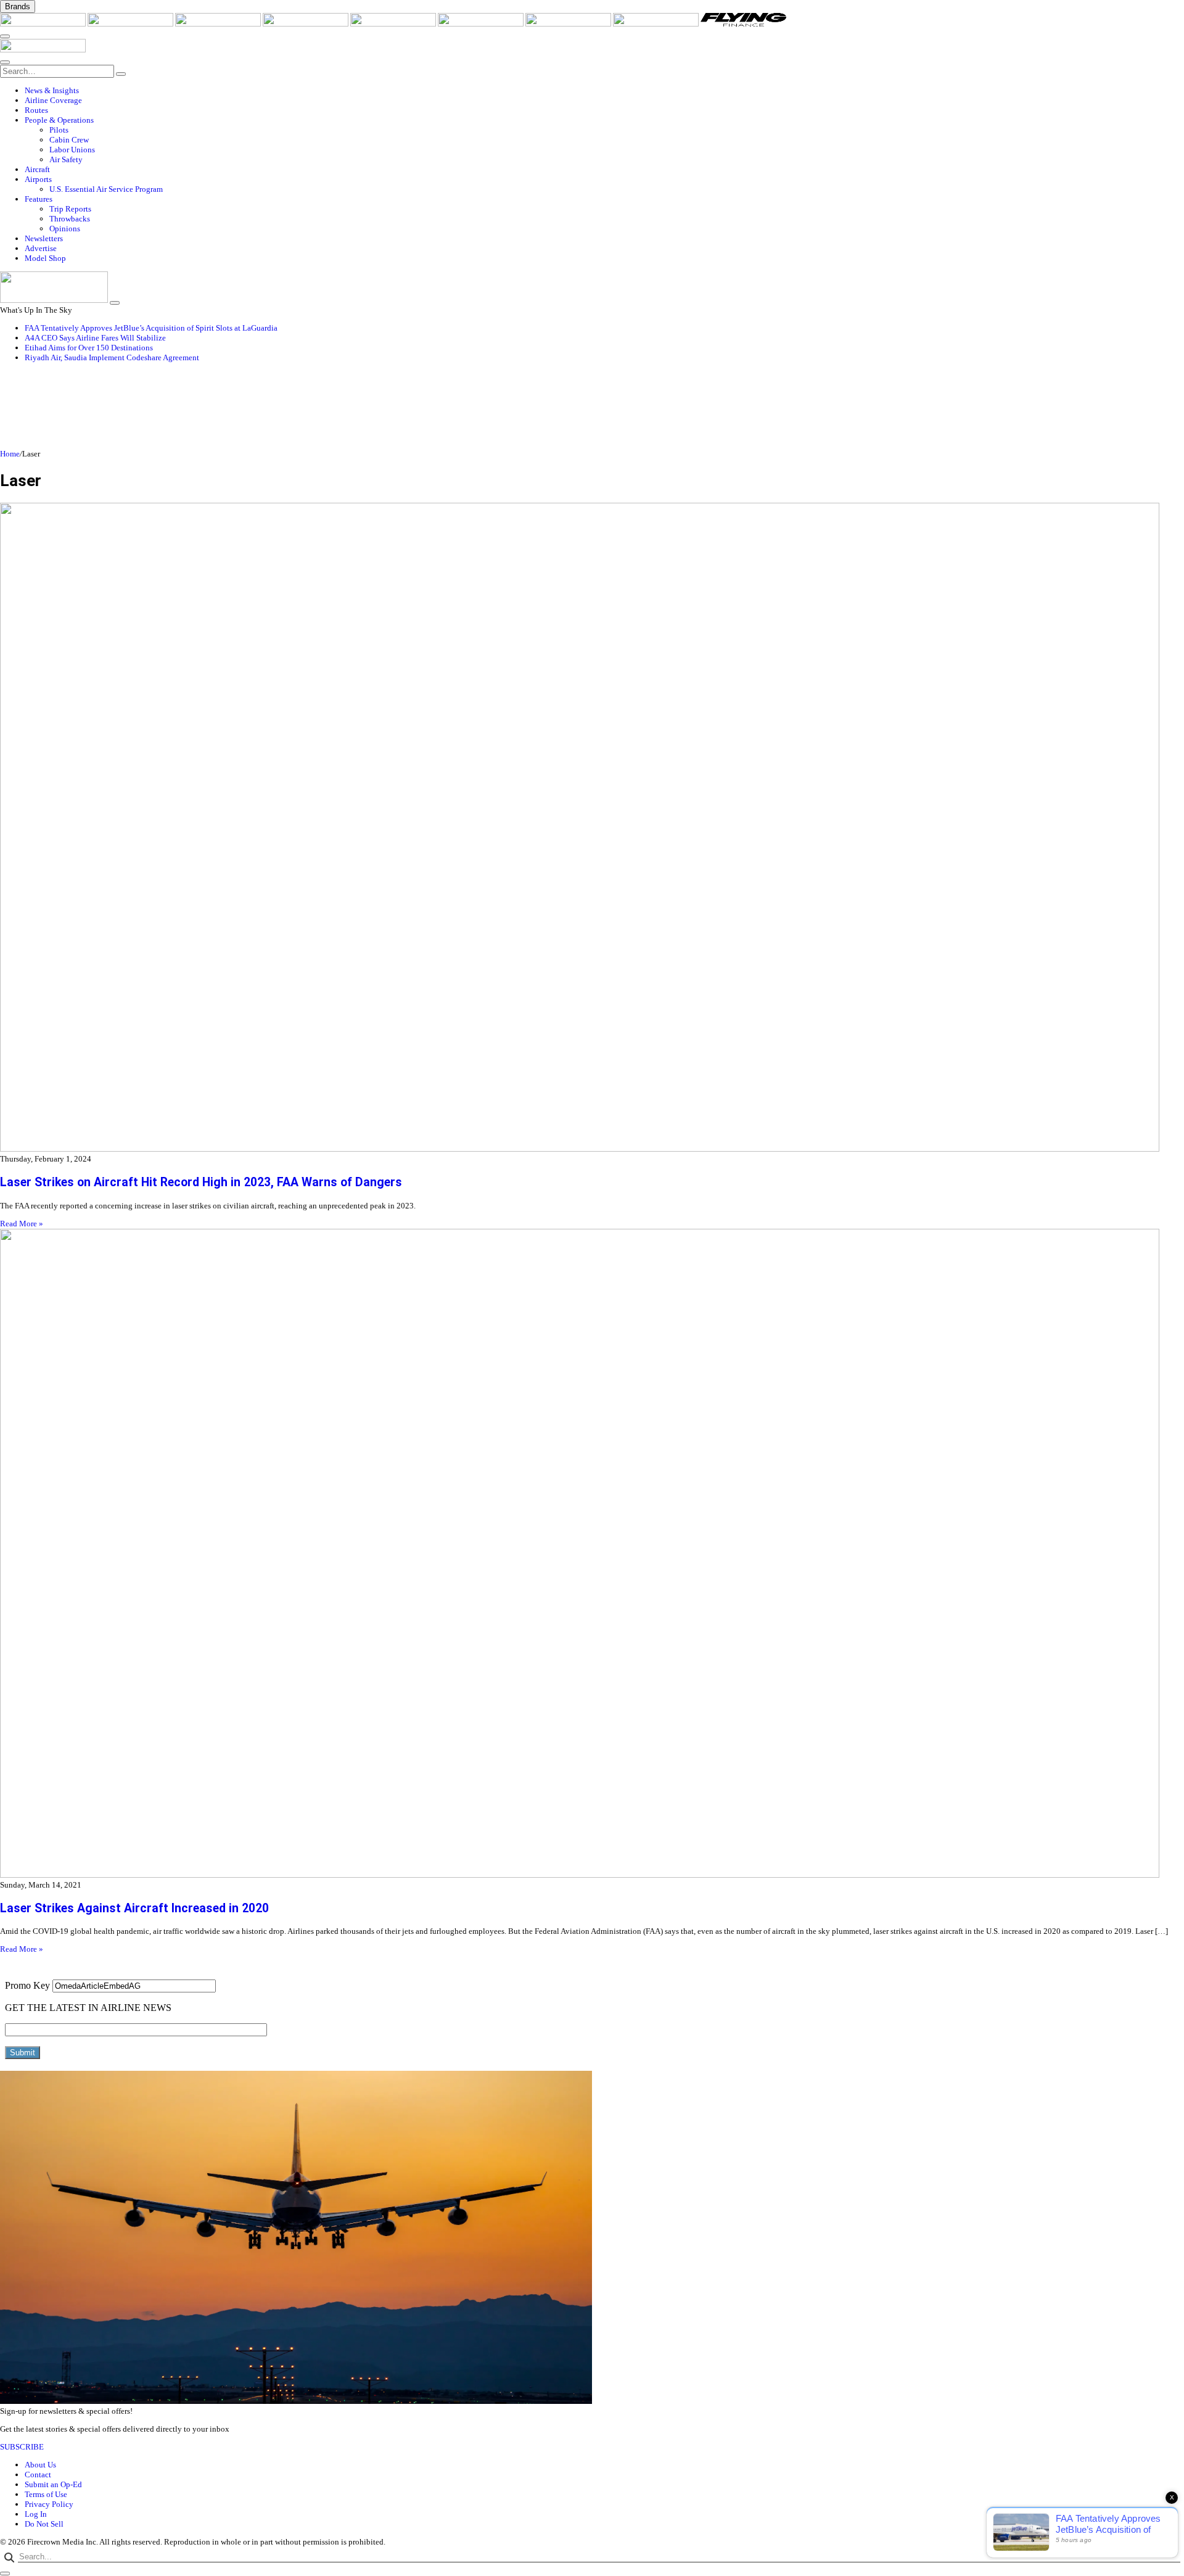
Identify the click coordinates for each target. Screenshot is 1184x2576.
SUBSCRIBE (22, 2447)
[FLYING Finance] (743, 24)
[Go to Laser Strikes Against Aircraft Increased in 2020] (592, 1554)
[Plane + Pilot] (569, 24)
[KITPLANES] (482, 24)
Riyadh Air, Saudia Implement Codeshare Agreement (112, 357)
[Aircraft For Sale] (306, 24)
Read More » (22, 1224)
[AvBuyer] (394, 24)
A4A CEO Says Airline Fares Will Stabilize (95, 338)
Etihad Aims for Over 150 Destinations (89, 348)
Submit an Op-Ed (53, 2484)
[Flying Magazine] (131, 24)
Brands (18, 6)
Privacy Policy (49, 2504)
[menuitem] (604, 91)
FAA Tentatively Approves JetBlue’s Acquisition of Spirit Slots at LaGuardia (151, 328)
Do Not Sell (44, 2524)
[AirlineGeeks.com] (44, 24)
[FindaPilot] (657, 24)
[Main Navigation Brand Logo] (43, 50)
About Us (40, 2465)
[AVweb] (219, 24)
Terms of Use (46, 2494)
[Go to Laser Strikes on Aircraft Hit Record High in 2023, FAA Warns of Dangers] (592, 828)
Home (10, 454)
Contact (38, 2475)
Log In (36, 2514)
